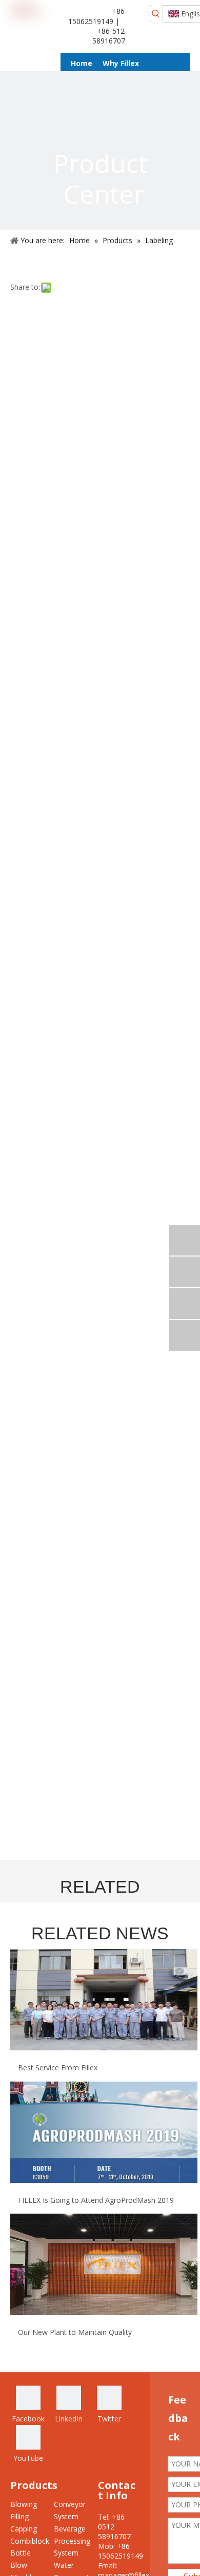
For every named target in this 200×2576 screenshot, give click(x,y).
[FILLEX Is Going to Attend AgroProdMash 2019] (104, 2180)
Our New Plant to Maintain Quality (75, 2332)
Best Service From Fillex (58, 2068)
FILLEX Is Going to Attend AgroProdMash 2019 (96, 2200)
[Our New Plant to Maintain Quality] (104, 2312)
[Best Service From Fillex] (104, 2048)
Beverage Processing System (72, 2541)
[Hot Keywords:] (156, 13)
